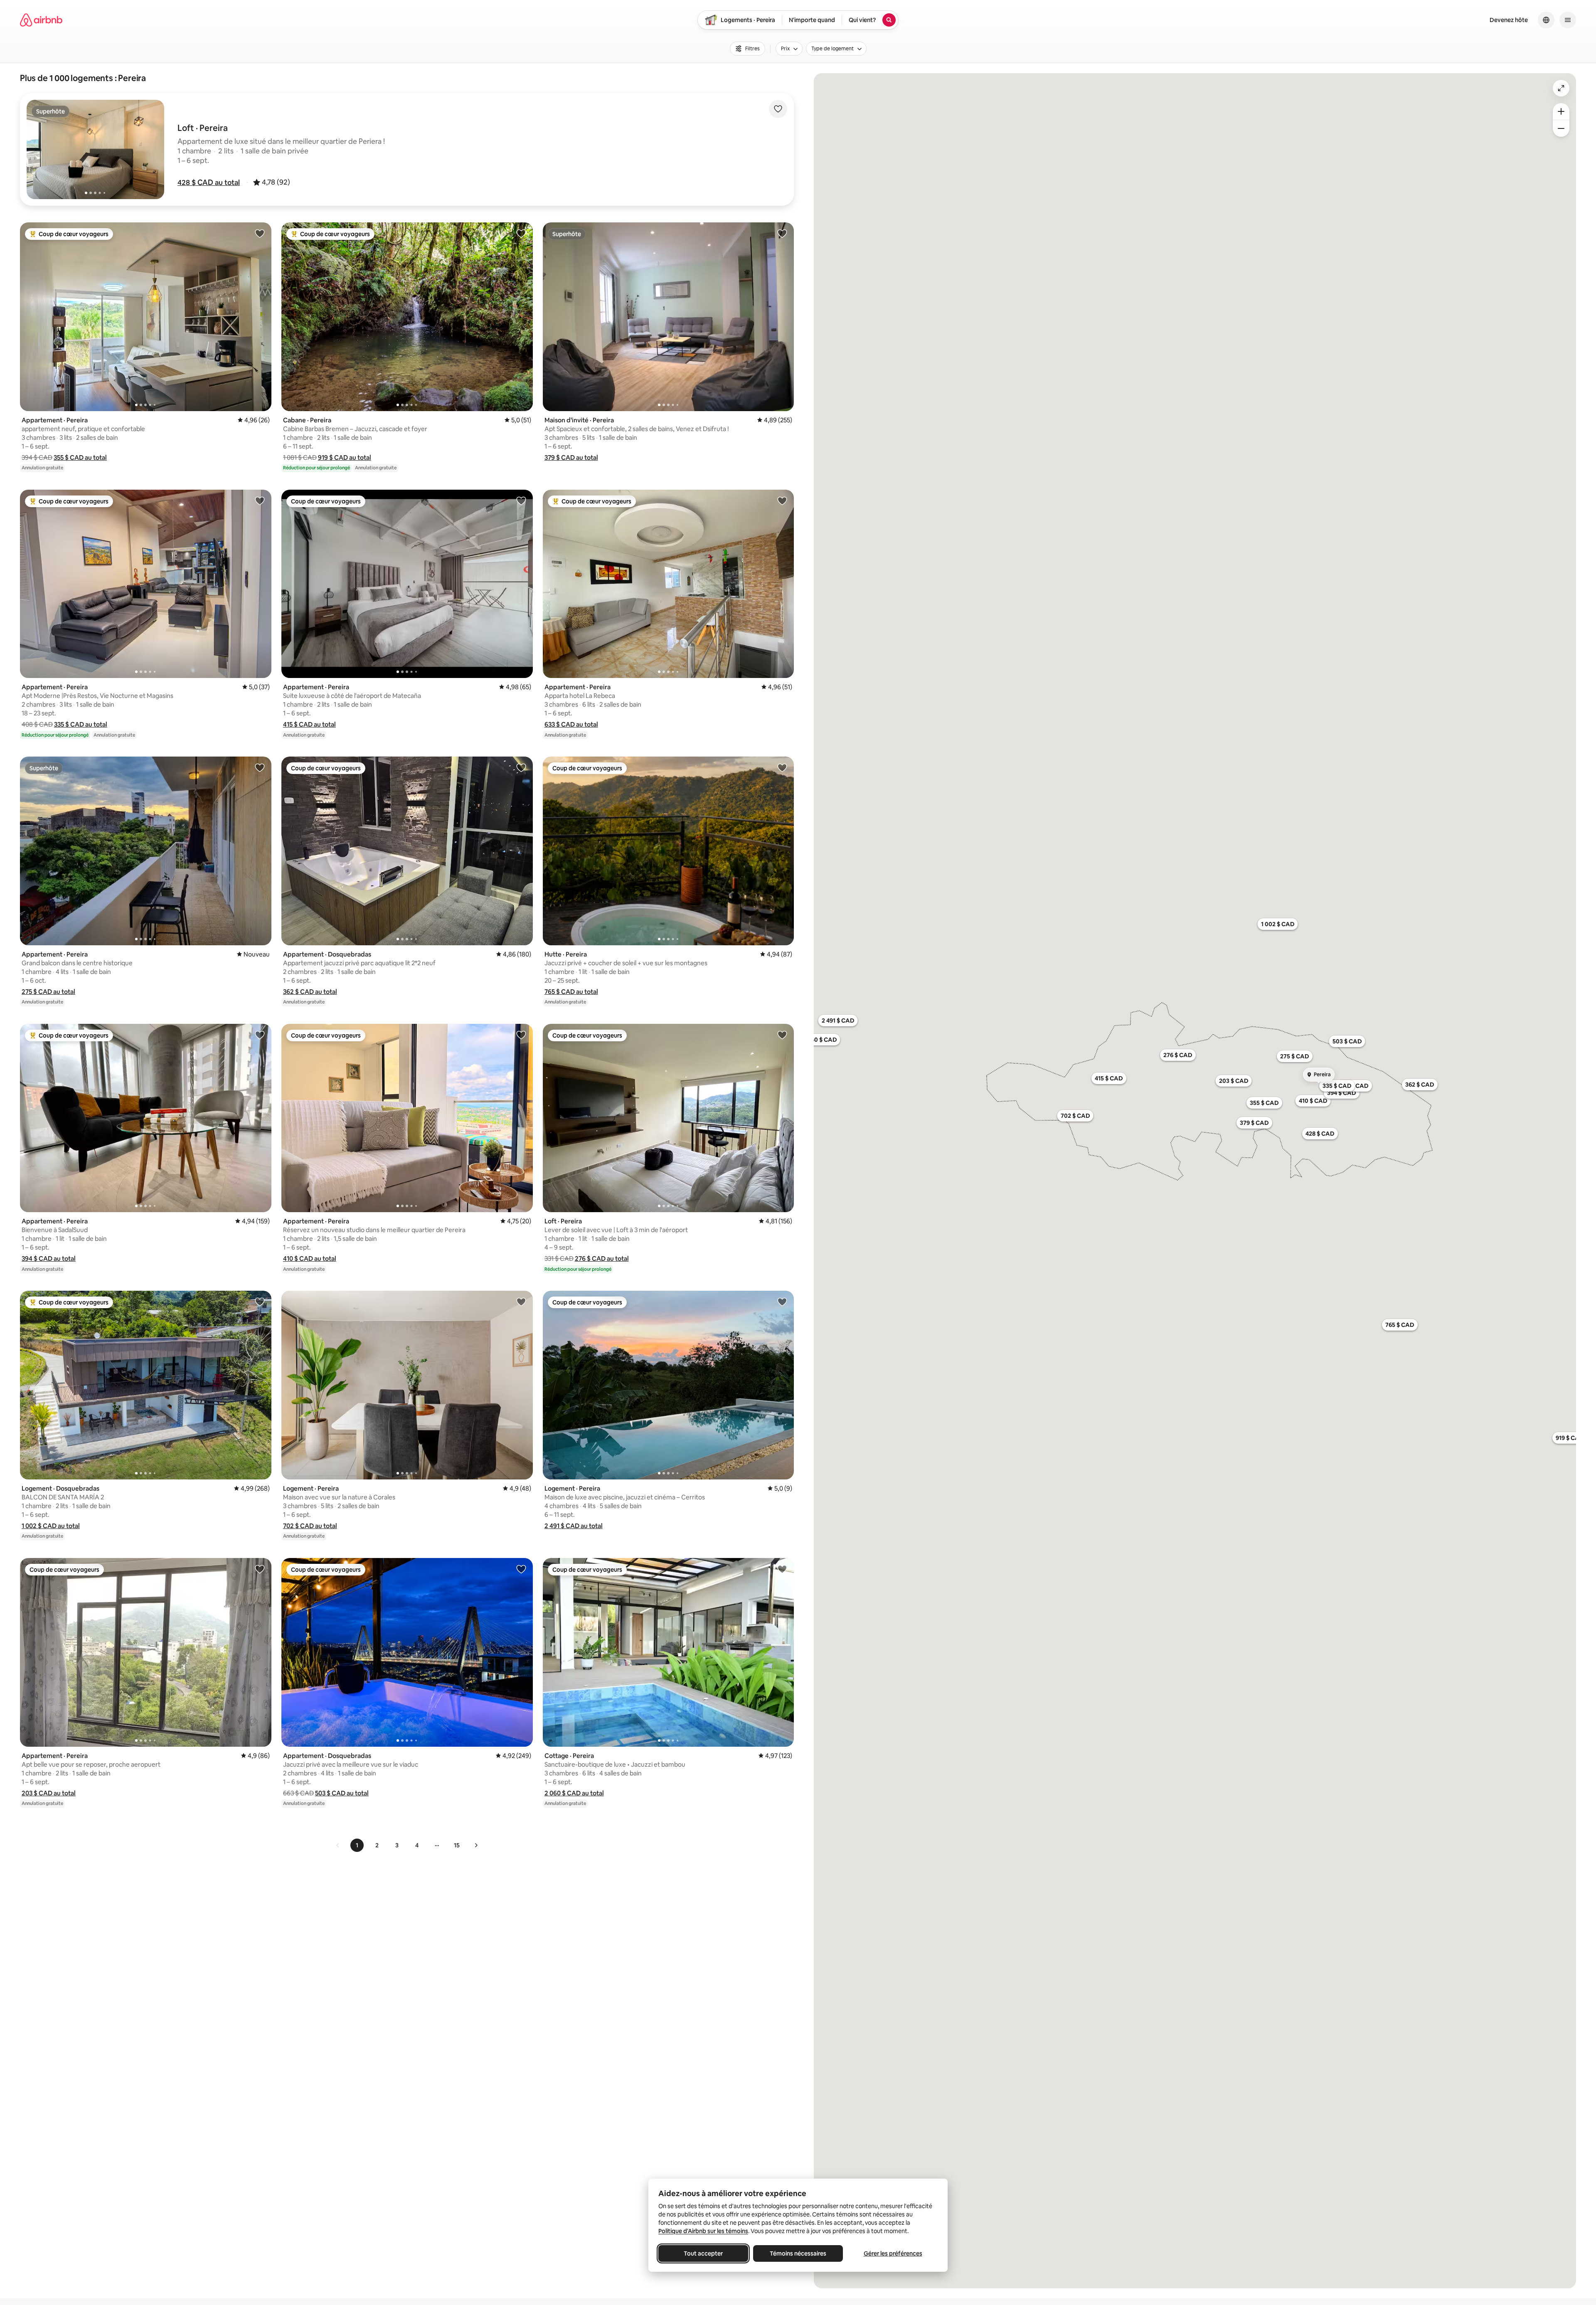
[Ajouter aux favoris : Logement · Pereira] (521, 1302)
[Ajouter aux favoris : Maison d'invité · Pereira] (782, 233)
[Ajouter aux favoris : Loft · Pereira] (782, 1035)
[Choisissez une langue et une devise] (1546, 20)
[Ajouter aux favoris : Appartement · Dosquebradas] (521, 767)
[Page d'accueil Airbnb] (41, 20)
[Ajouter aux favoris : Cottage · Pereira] (782, 1569)
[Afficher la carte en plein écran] (1561, 88)
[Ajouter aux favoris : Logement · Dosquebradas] (260, 1302)
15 (457, 1845)
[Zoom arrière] (1561, 111)
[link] (338, 1845)
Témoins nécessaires (798, 2253)
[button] (209, 182)
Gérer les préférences (893, 2253)
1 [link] (357, 1845)
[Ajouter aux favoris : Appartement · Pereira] (260, 233)
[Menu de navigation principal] (1568, 20)
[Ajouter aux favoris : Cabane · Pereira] (521, 233)
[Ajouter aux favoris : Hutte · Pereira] (782, 767)
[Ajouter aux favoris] (778, 109)
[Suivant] (476, 1845)
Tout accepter (703, 2253)
